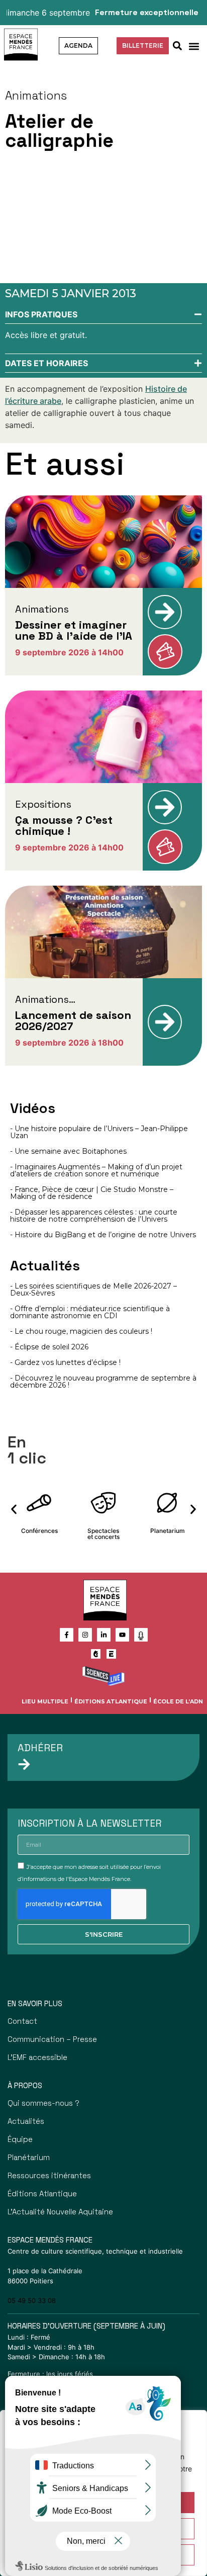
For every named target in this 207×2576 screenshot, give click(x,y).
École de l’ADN (178, 1701)
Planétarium (29, 2157)
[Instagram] (85, 1635)
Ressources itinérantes (49, 2175)
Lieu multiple (45, 1701)
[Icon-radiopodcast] (141, 1635)
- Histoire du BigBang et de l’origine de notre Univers (103, 1235)
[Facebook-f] (67, 1635)
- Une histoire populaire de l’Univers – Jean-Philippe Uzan (99, 1132)
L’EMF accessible (37, 2057)
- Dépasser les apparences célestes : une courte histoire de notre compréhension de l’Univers (94, 1216)
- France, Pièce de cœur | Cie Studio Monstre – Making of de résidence (92, 1193)
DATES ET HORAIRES (46, 363)
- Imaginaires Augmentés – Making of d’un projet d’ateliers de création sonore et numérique (96, 1170)
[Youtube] (122, 1635)
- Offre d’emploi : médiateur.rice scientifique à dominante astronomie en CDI (90, 1312)
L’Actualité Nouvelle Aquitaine (60, 2212)
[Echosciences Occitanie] (111, 1654)
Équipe (20, 2139)
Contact (22, 2021)
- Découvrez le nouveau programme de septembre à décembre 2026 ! (103, 1382)
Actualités (26, 2121)
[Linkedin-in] (104, 1635)
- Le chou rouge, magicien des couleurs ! (81, 1331)
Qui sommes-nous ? (43, 2103)
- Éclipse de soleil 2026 (49, 1347)
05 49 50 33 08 (32, 2300)
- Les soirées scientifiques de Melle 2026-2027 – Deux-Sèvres (93, 1290)
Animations (36, 96)
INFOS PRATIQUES (41, 314)
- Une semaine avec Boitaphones (68, 1151)
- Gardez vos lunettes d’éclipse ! (65, 1362)
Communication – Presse (52, 2039)
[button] (194, 46)
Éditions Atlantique (111, 1701)
